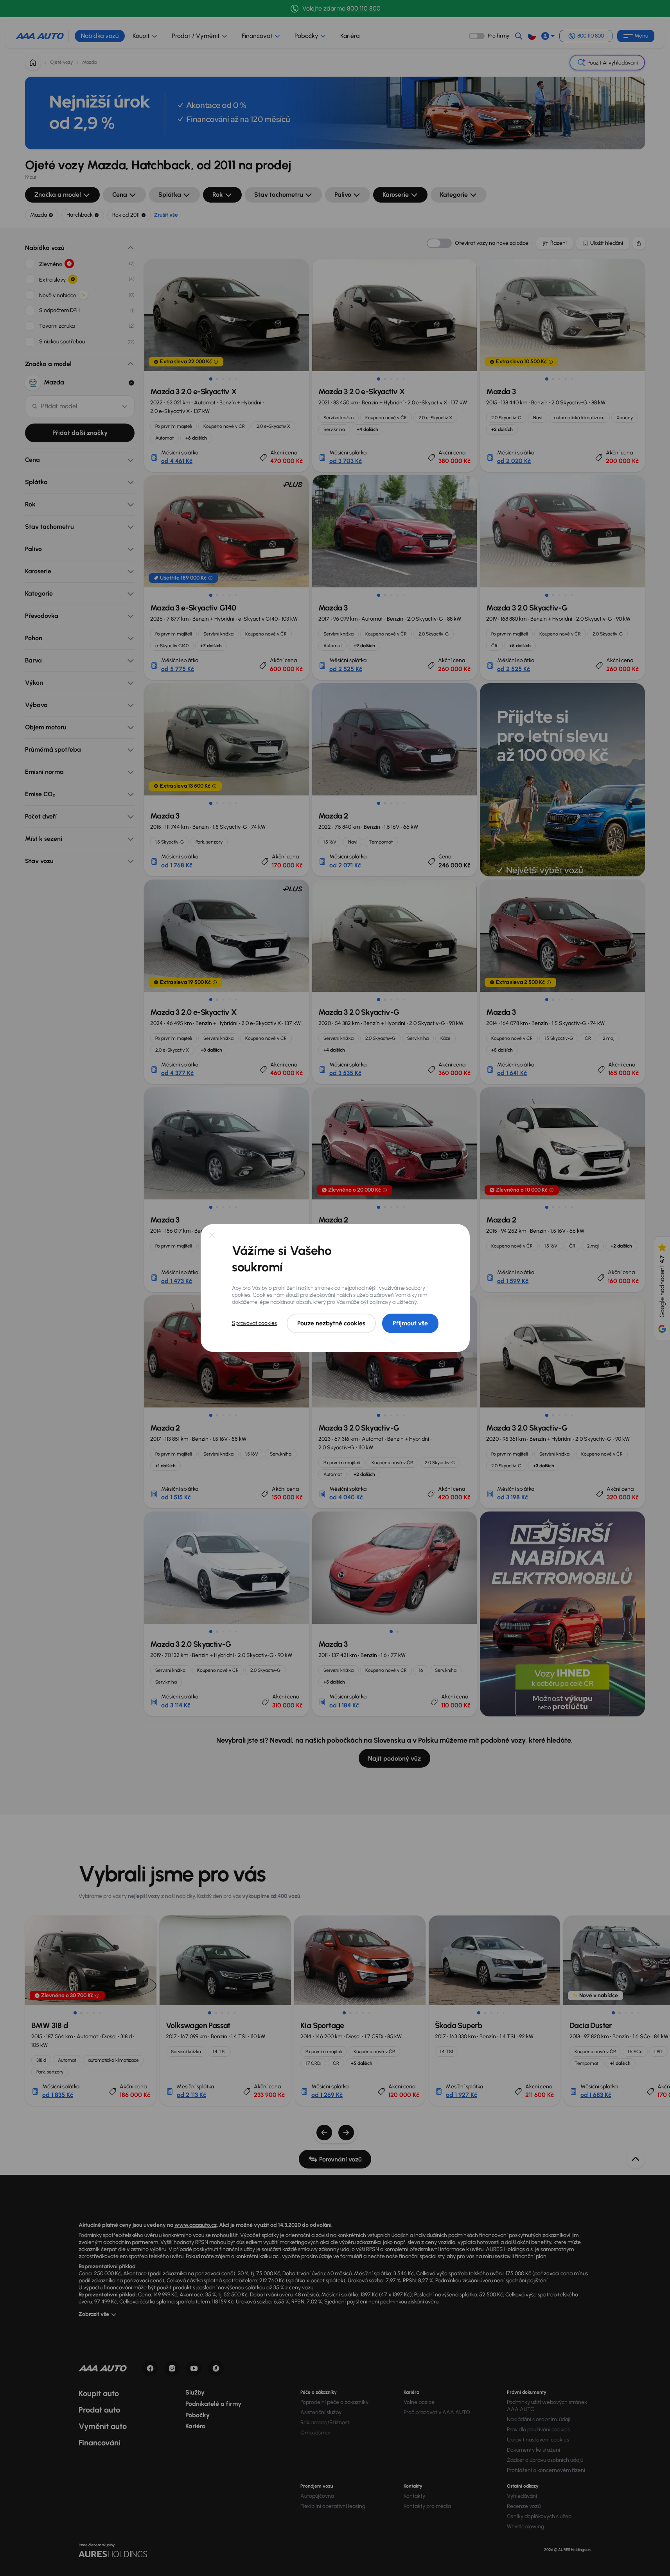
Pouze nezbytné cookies (331, 1323)
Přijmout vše (410, 1323)
